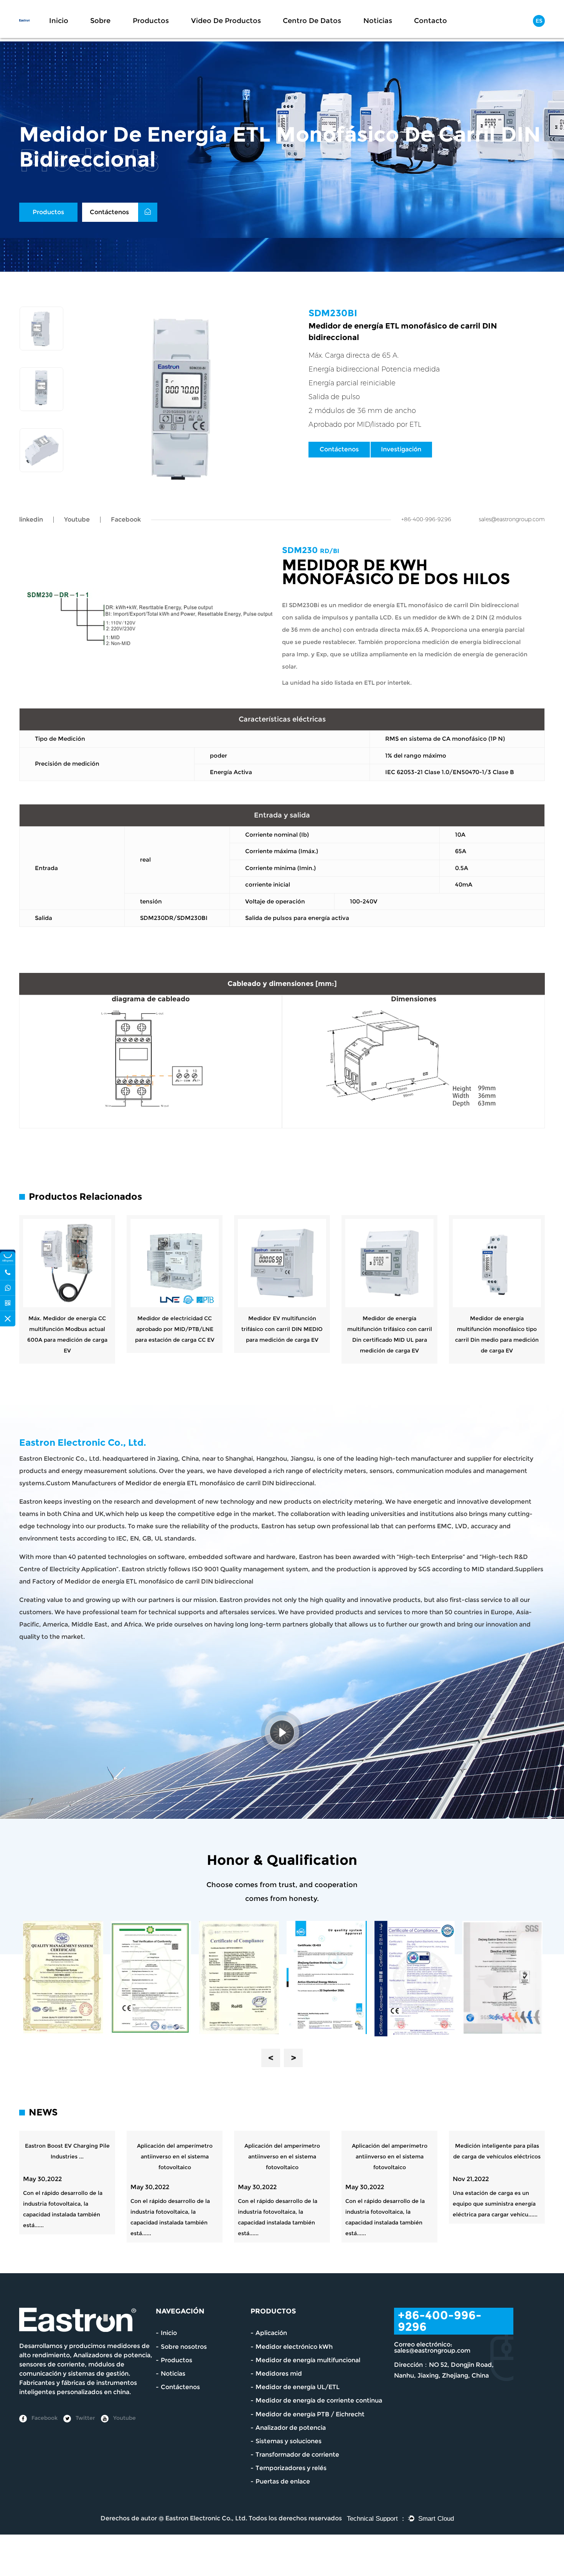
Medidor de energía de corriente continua (319, 2400)
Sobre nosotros (184, 2347)
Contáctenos (110, 212)
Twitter (85, 2418)
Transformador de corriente (297, 2455)
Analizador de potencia (291, 2428)
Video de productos (226, 21)
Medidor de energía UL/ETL (298, 2387)
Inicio (59, 21)
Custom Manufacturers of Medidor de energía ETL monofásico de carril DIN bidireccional (180, 1483)
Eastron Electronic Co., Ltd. (206, 2518)
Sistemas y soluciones (289, 2441)
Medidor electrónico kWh (294, 2347)
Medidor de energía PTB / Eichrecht (310, 2414)
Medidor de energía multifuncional (308, 2360)
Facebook (44, 2418)
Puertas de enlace (283, 2481)
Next (293, 2058)
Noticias (378, 21)
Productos (151, 21)
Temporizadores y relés (291, 2468)
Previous (271, 2058)
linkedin (31, 519)
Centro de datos (312, 21)
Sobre (100, 21)
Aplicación (271, 2333)
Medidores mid (279, 2374)
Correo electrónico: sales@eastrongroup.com (432, 2347)
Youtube (77, 519)
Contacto (430, 21)
